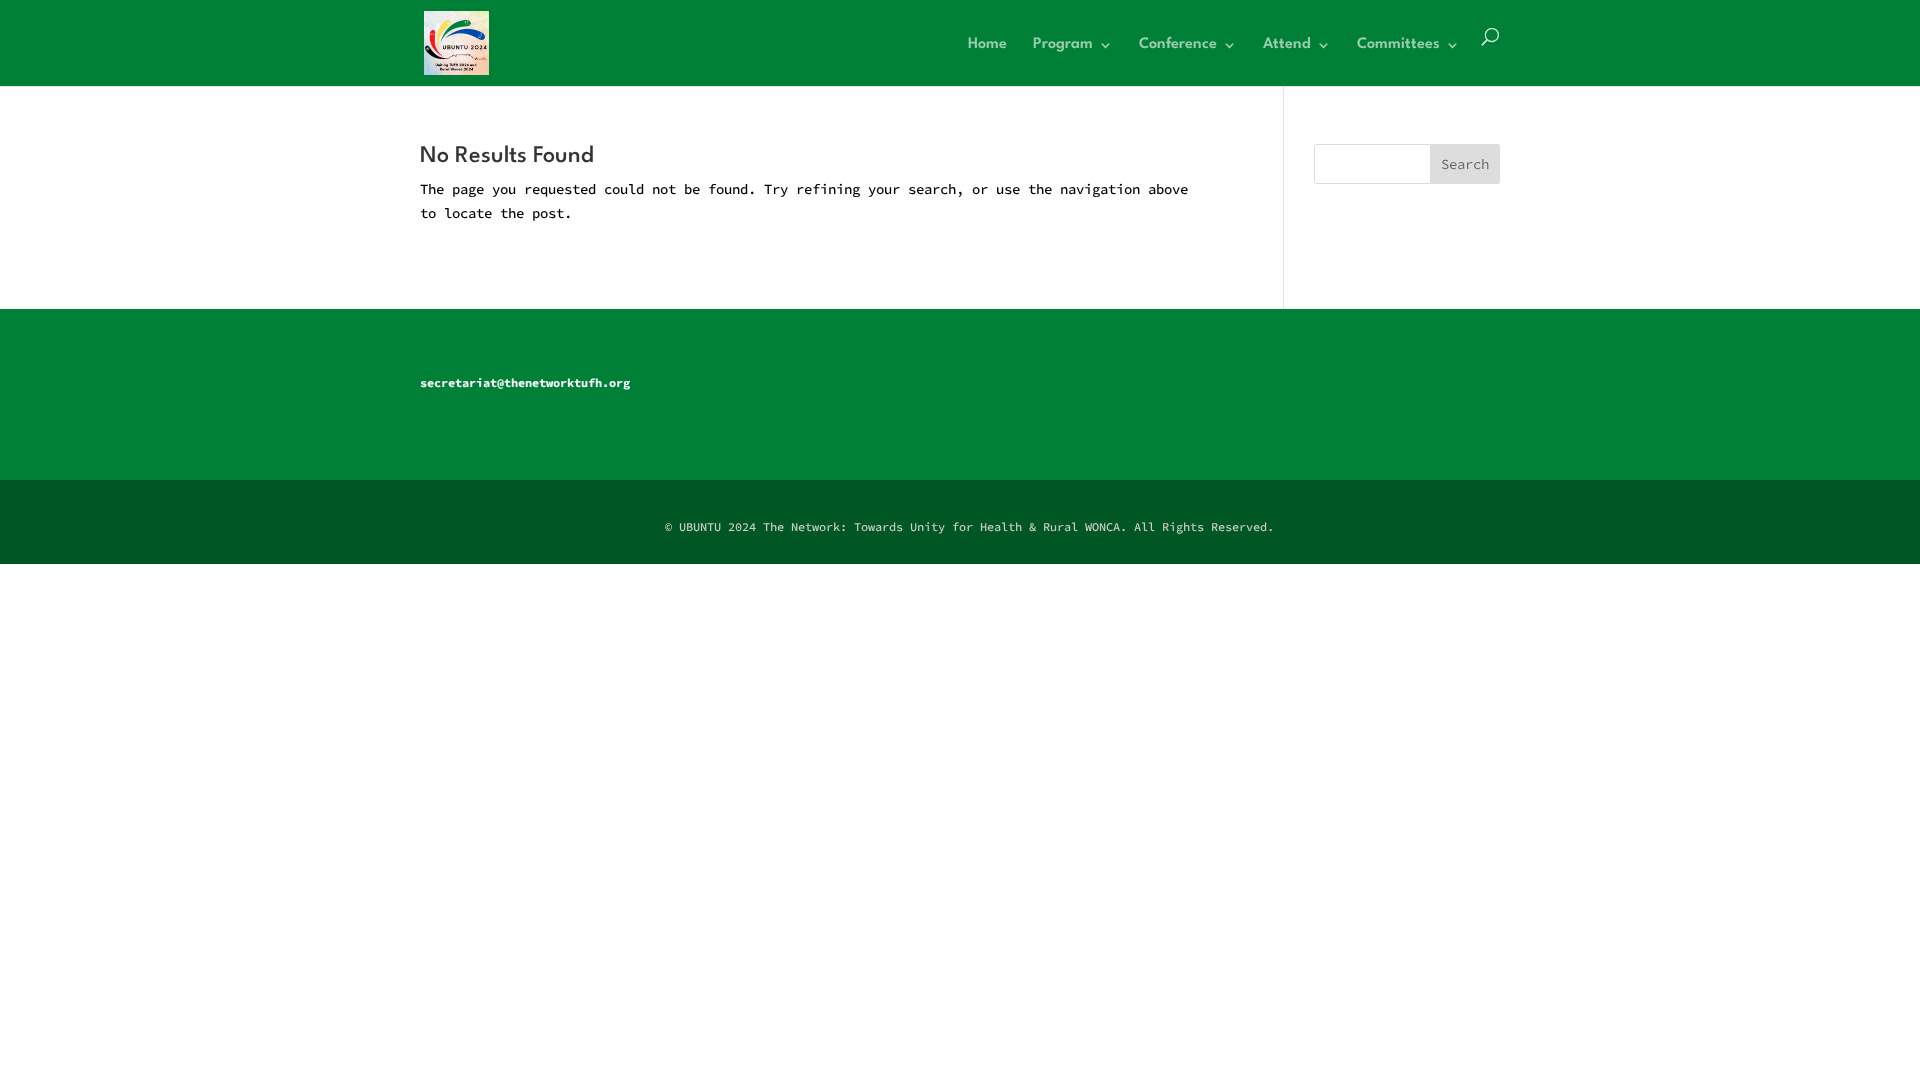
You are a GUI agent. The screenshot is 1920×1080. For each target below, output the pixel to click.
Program (1063, 45)
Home (987, 45)
